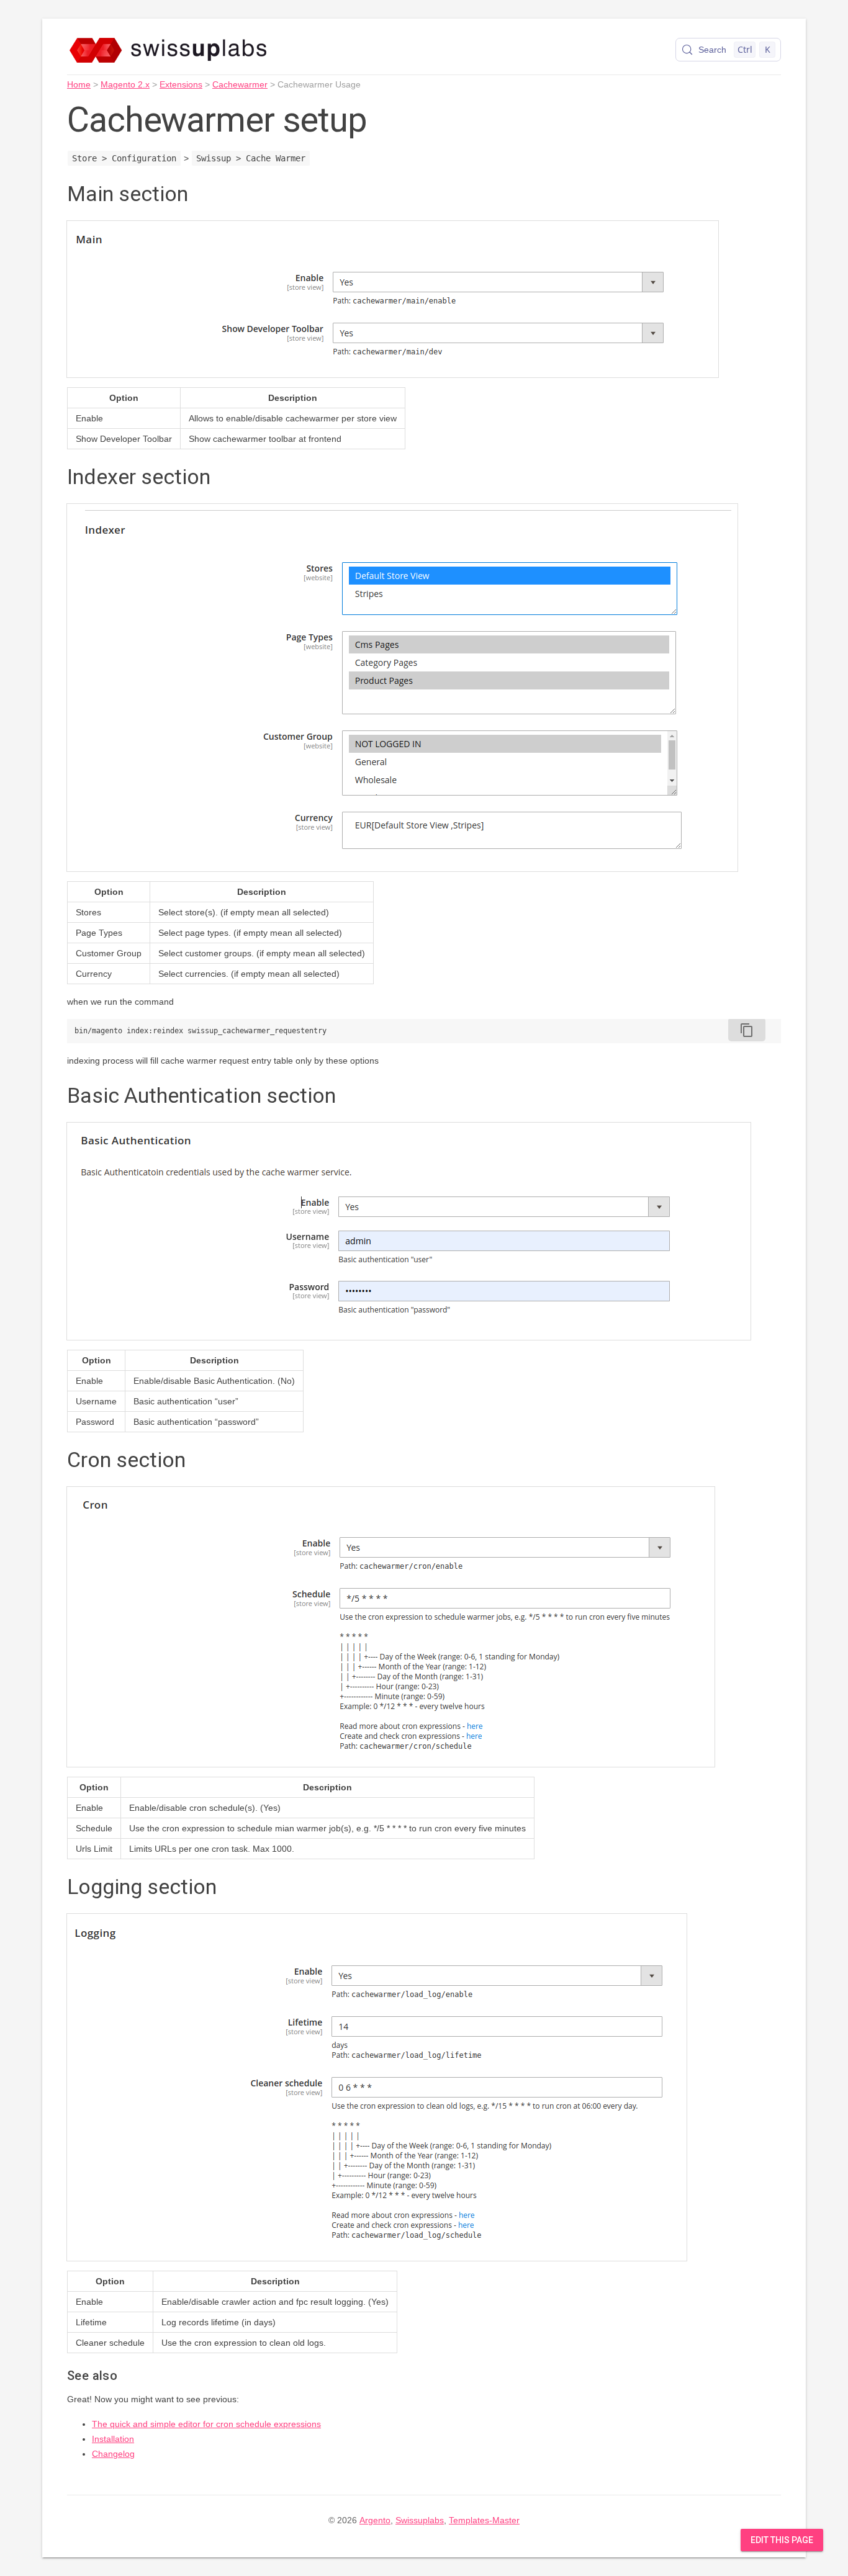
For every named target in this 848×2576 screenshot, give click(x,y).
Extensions (181, 84)
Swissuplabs (420, 2520)
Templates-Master (484, 2520)
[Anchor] (202, 192)
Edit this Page (782, 2540)
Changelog (113, 2454)
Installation (113, 2439)
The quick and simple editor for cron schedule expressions (206, 2424)
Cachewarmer (240, 84)
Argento (375, 2520)
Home (79, 84)
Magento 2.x (125, 84)
